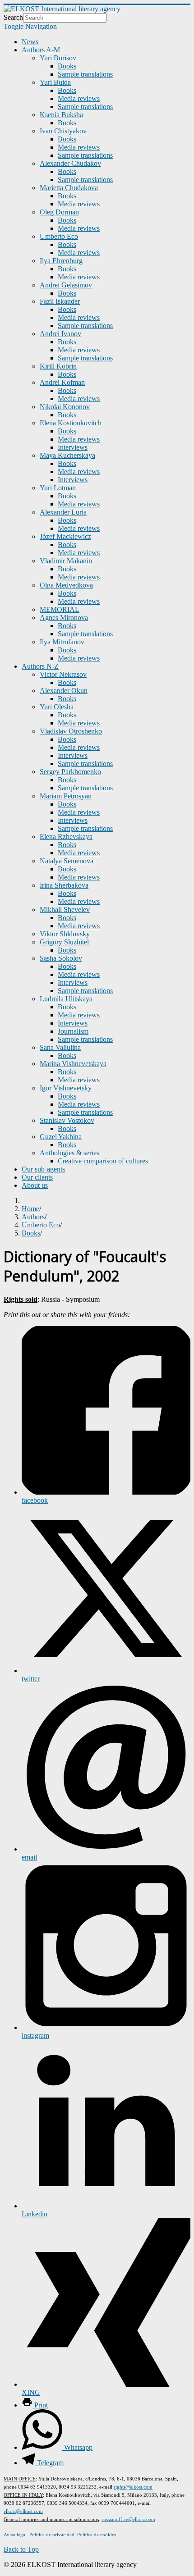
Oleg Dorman (59, 212)
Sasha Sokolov (61, 958)
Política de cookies (97, 2535)
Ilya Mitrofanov (62, 642)
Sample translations (85, 74)
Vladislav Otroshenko (71, 731)
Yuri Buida (55, 82)
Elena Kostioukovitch (71, 423)
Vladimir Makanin (66, 561)
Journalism (73, 1031)
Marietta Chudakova (69, 188)
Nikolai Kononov (65, 407)
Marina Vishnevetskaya (73, 1064)
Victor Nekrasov (63, 674)
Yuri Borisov (58, 58)
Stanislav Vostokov (67, 1120)
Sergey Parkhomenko (70, 772)
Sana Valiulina (60, 1047)
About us (35, 1185)
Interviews (73, 447)
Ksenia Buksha (61, 115)
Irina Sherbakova (64, 885)
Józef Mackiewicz (65, 536)
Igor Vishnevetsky (66, 1088)
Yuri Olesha (57, 707)
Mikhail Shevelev (65, 910)
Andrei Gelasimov (66, 285)
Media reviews (79, 98)
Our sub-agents (43, 1169)
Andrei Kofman (62, 382)
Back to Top (21, 2549)
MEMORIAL (60, 609)
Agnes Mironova (64, 618)
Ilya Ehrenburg (61, 261)
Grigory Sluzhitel (64, 942)
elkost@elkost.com (23, 2511)
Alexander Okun (64, 691)
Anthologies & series (69, 1153)
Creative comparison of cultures (103, 1161)
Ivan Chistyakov (63, 131)
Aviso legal (15, 2535)
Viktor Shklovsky (65, 934)
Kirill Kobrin (58, 366)
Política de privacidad (51, 2535)
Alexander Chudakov (70, 163)
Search (13, 17)
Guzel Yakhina (61, 1137)
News (30, 42)
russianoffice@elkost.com (128, 2519)
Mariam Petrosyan (66, 796)
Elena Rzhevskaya (66, 837)
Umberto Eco (59, 236)
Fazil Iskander (60, 301)
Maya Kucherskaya (67, 455)
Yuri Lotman (58, 488)
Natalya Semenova (67, 861)
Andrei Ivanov (60, 334)
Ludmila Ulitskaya (66, 999)
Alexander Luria (63, 512)
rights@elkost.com (133, 2487)
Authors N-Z (40, 666)
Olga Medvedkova (66, 585)
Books (67, 66)
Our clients (37, 1177)
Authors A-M (41, 50)
